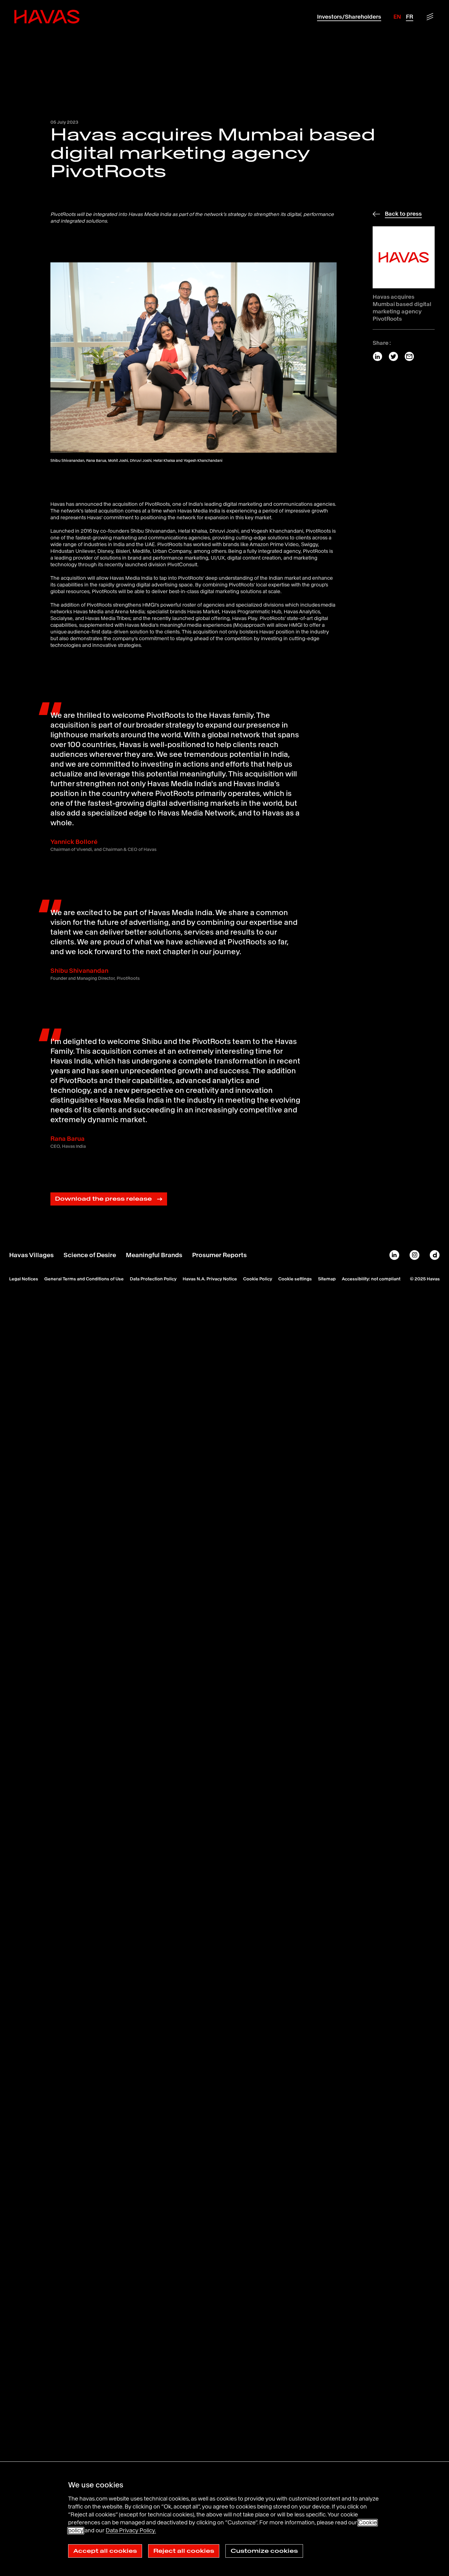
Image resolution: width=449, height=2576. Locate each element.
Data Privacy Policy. (131, 2530)
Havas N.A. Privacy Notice (210, 1279)
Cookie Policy (258, 1279)
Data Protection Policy (153, 1279)
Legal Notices (24, 1279)
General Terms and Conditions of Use (84, 1279)
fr (410, 17)
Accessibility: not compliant (371, 1279)
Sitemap (327, 1279)
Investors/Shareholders (349, 17)
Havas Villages (31, 1255)
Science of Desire (90, 1255)
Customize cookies (264, 2551)
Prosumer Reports (219, 1255)
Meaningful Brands (154, 1255)
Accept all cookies (105, 2551)
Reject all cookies (184, 2551)
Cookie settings (295, 1279)
